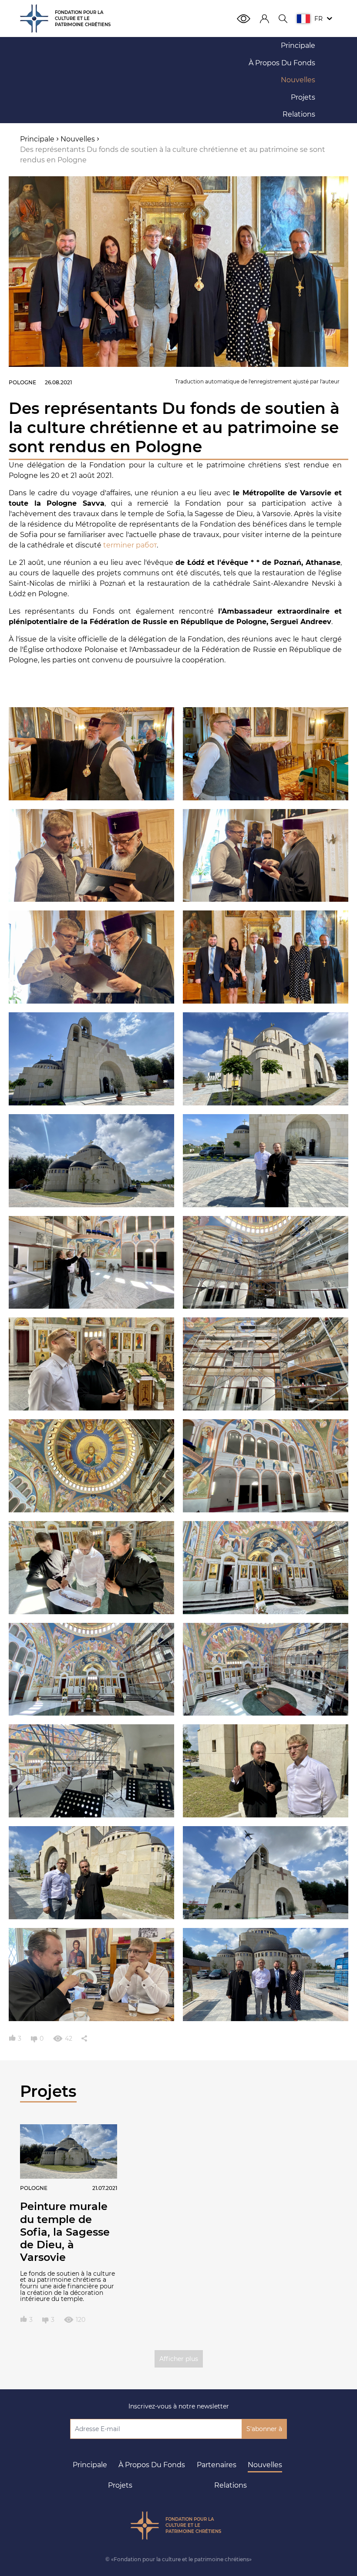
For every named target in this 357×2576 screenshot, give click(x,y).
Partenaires (217, 2465)
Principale (90, 2465)
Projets (120, 2485)
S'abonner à (264, 2429)
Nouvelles (265, 2465)
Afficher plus (179, 2359)
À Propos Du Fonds (152, 2465)
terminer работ (130, 545)
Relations (231, 2485)
